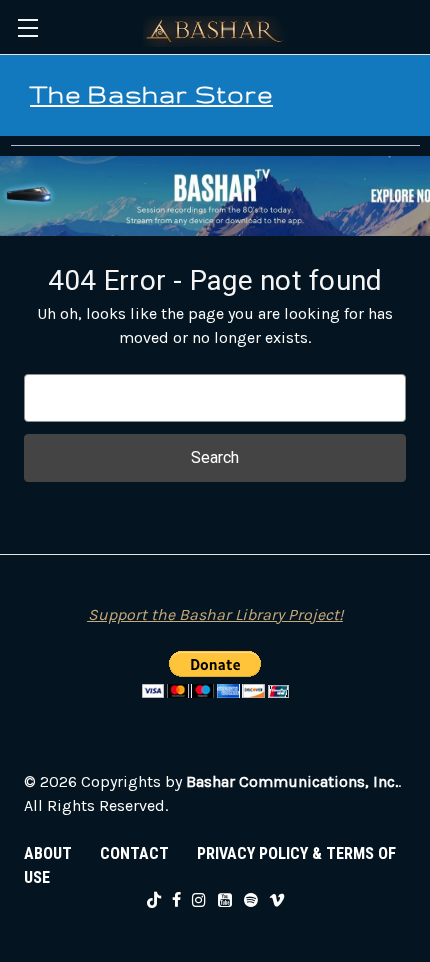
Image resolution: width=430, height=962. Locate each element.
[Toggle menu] (27, 27)
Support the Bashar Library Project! (215, 614)
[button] (215, 196)
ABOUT (48, 853)
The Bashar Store (151, 94)
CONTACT (134, 853)
